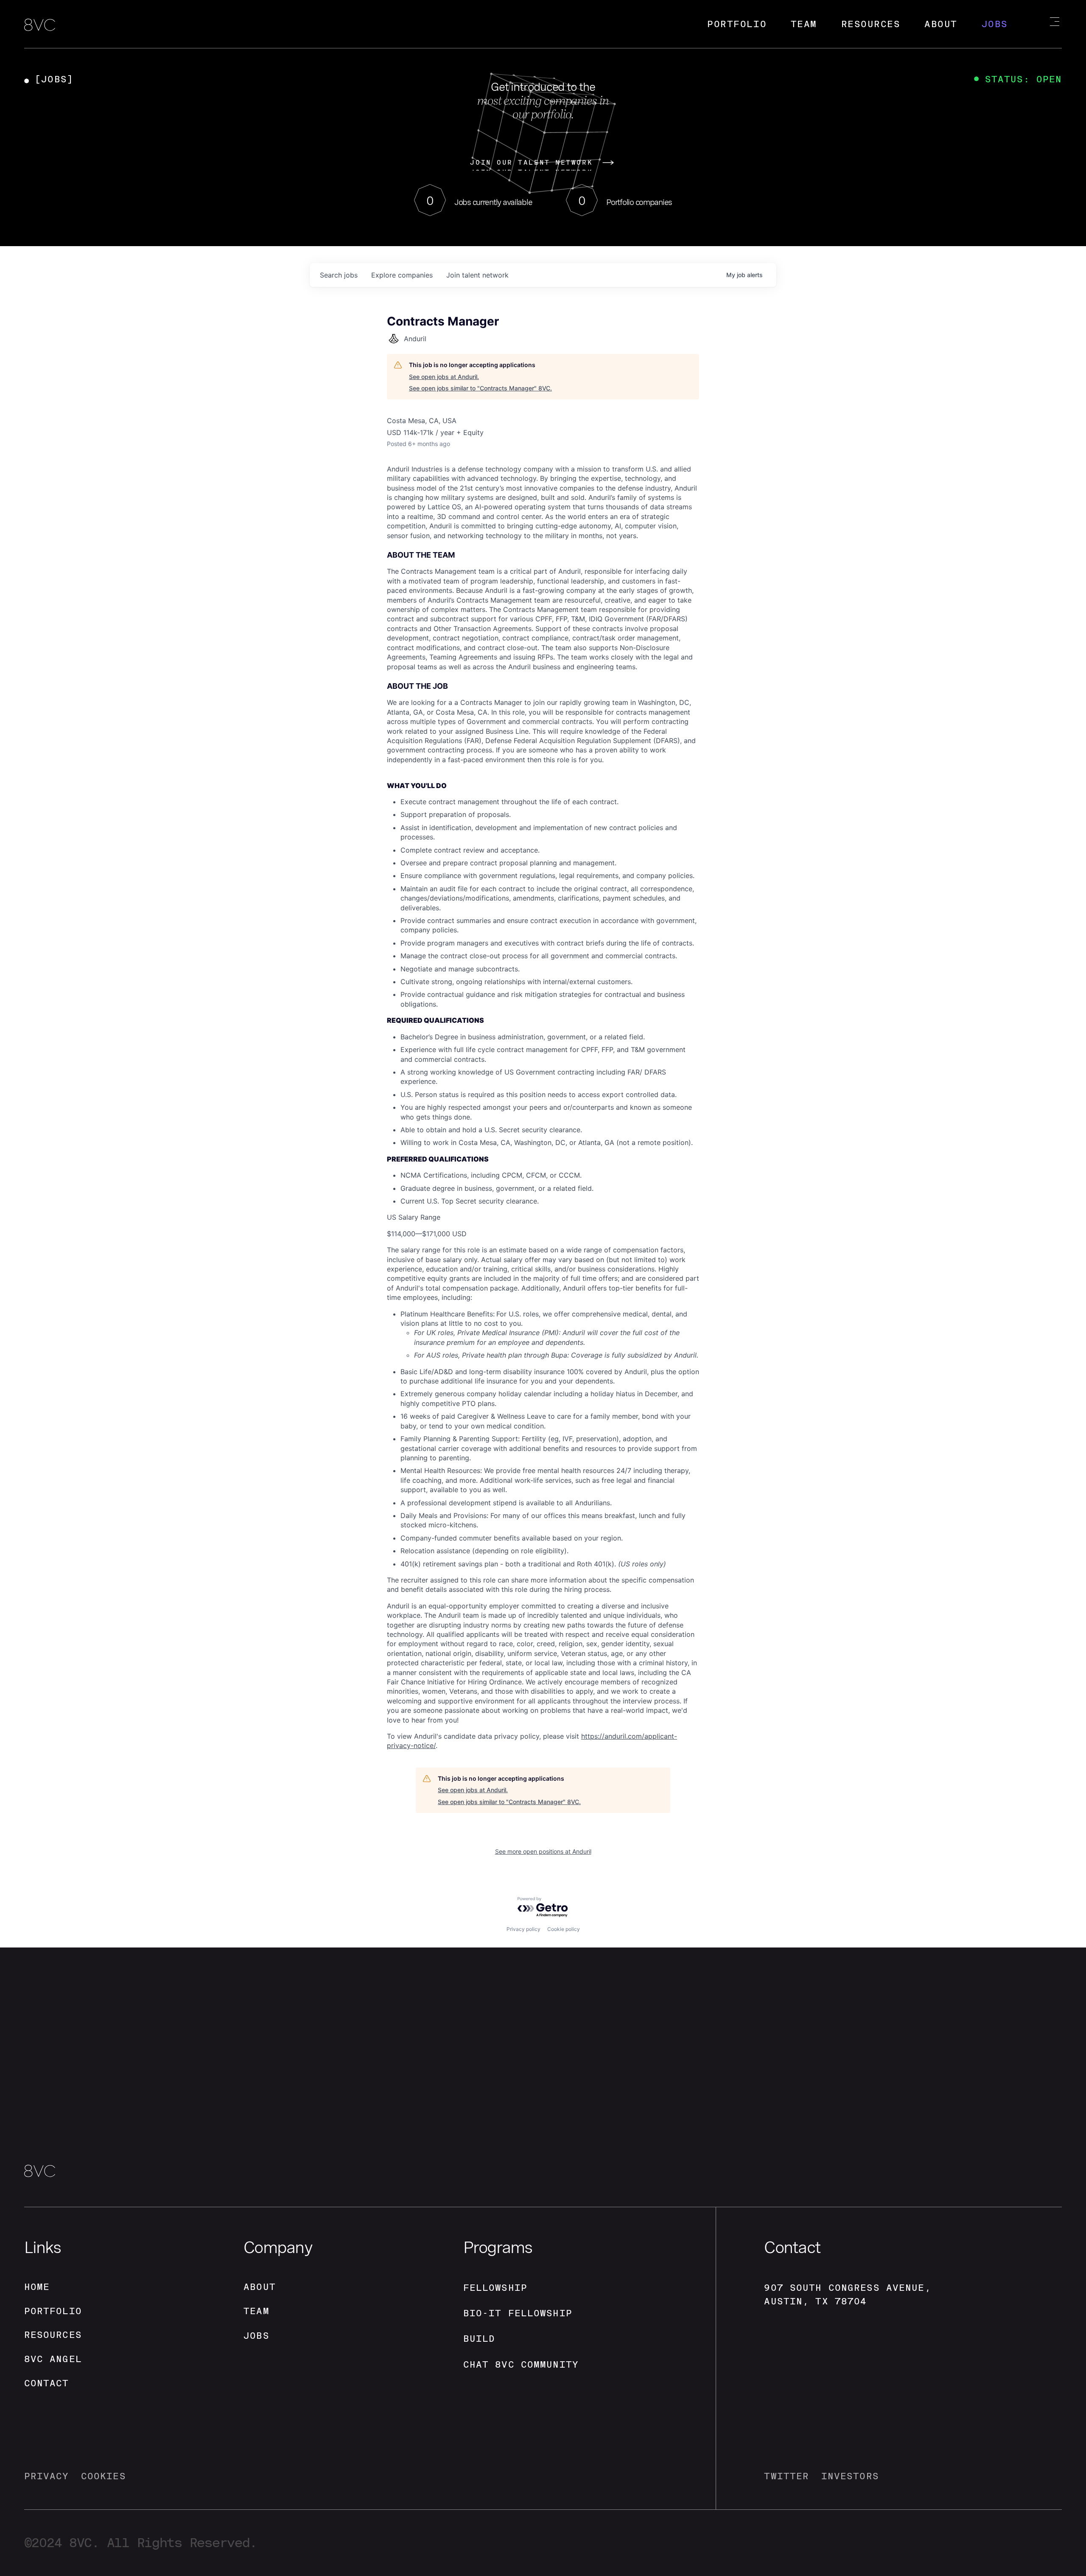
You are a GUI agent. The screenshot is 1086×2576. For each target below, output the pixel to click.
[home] (40, 26)
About (941, 24)
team (256, 2311)
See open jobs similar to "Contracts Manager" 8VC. (480, 388)
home (37, 2287)
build (479, 2339)
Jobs (995, 24)
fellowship (495, 2288)
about (260, 2287)
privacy (47, 2476)
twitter (787, 2476)
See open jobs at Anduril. (444, 377)
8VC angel (53, 2359)
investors (850, 2476)
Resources (871, 24)
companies (402, 275)
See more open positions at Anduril (543, 1851)
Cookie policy (564, 1929)
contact (47, 2383)
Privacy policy (523, 1929)
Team (804, 24)
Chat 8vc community (521, 2364)
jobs (339, 275)
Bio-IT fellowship (518, 2313)
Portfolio (737, 24)
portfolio (53, 2311)
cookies (104, 2476)
